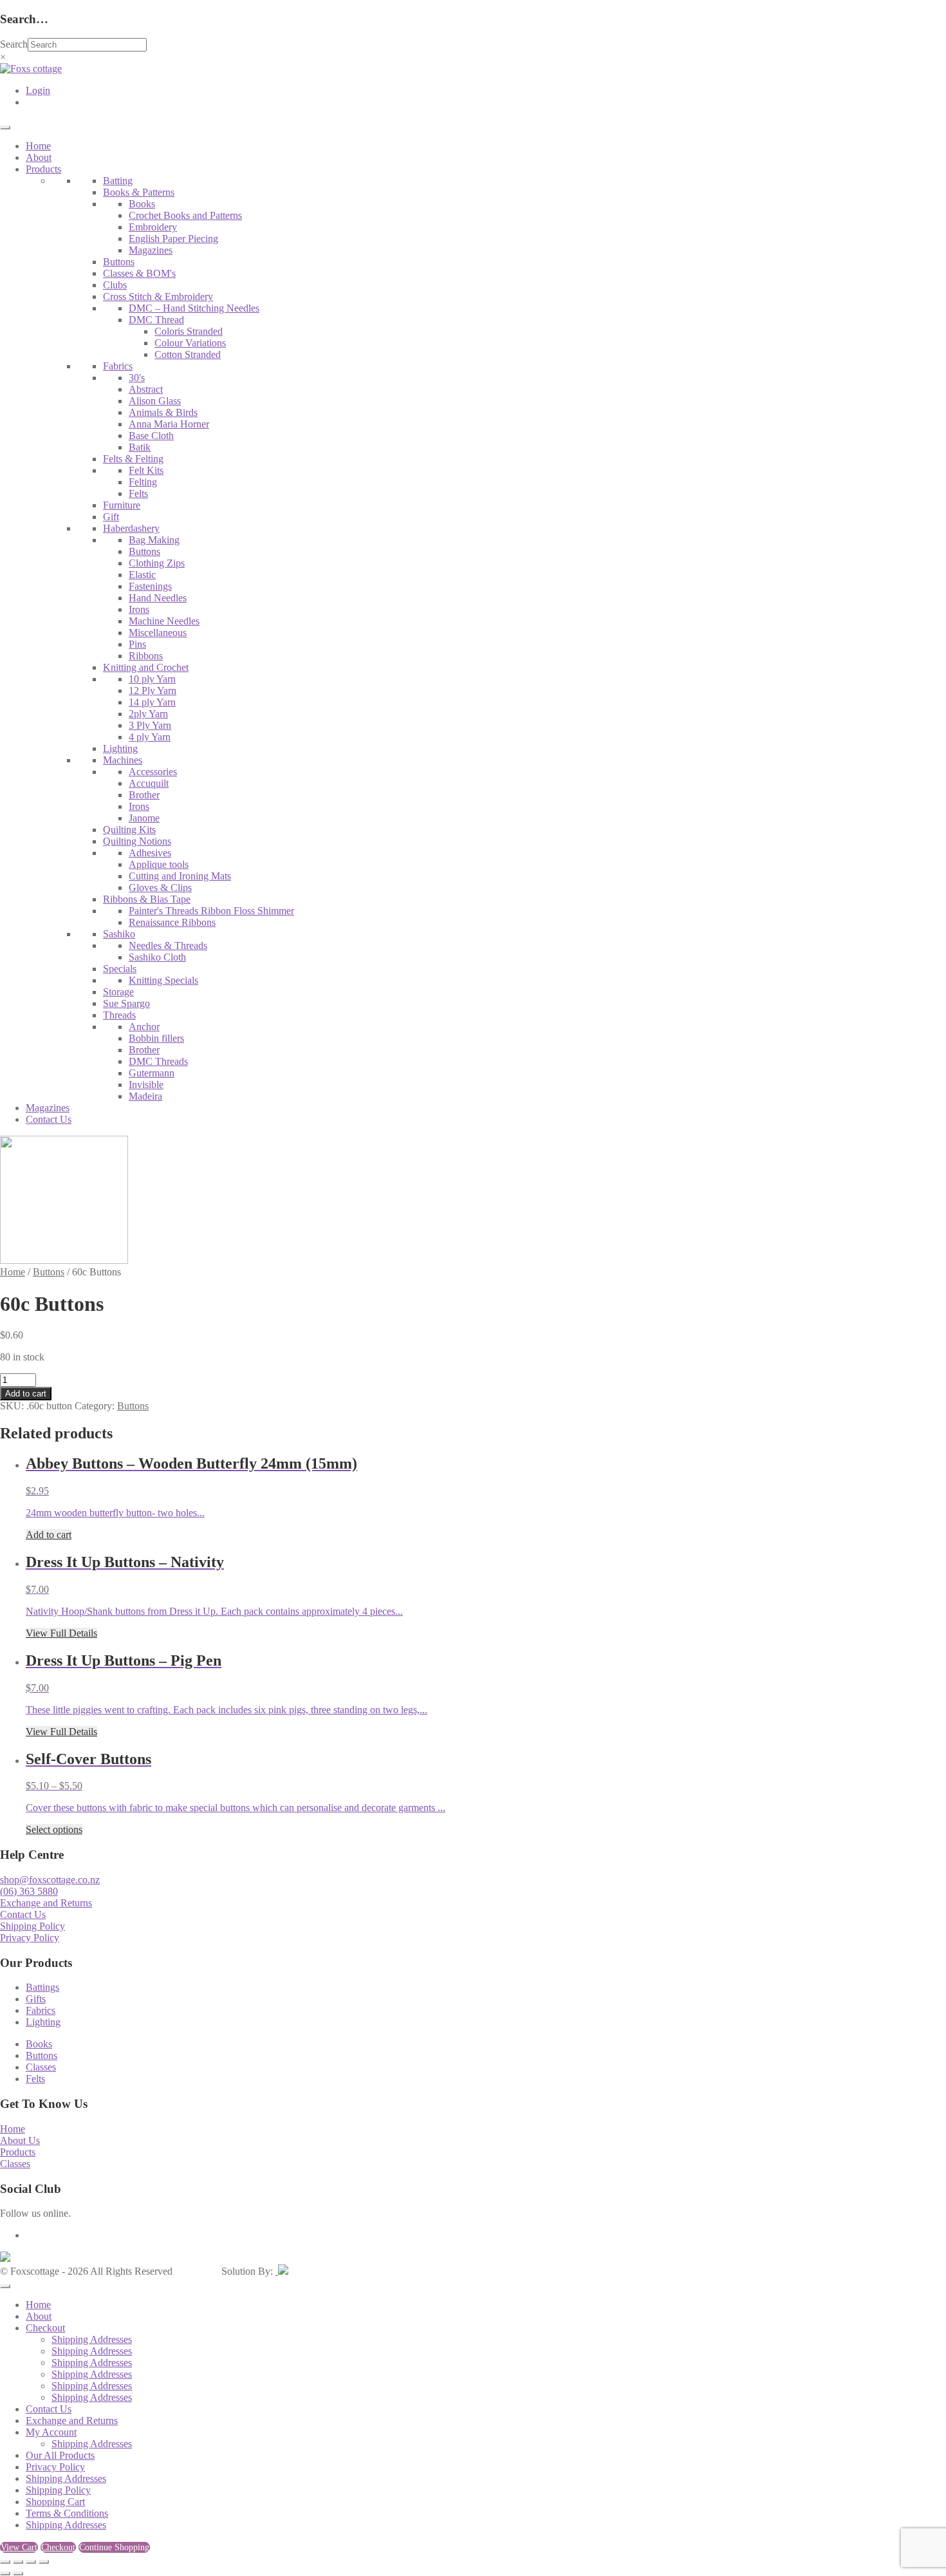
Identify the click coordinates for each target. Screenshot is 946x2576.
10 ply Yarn (152, 679)
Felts (138, 494)
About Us (20, 2140)
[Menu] (5, 127)
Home (38, 146)
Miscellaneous (158, 633)
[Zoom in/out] (5, 2562)
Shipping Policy (32, 1926)
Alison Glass (155, 401)
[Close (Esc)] (44, 2562)
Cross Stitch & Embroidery (158, 296)
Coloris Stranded (189, 331)
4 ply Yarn (150, 737)
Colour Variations (190, 343)
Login (38, 90)
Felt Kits (146, 470)
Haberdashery (131, 528)
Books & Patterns (139, 192)
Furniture (122, 505)
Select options (54, 1829)
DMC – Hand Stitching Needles (194, 308)
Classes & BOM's (139, 273)
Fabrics (118, 366)
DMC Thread (156, 320)
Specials (120, 969)
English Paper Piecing (173, 239)
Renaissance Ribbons (172, 922)
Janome (144, 818)
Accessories (153, 772)
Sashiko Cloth (157, 957)
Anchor (144, 1027)
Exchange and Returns (46, 1903)
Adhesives (150, 853)
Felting (143, 482)
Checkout (45, 2328)
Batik (140, 447)
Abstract (146, 389)
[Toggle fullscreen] (18, 2562)
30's (137, 378)
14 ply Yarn (152, 702)
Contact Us (49, 1119)
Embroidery (153, 227)
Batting (118, 181)
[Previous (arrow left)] (5, 2573)
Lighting (120, 748)
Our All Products (60, 2455)
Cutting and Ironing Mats (180, 876)
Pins (137, 644)
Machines (123, 760)
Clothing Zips (157, 563)
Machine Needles (164, 621)
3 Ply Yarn (150, 725)
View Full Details (61, 1633)
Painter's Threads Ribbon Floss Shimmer (211, 911)
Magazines (151, 250)
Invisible (146, 1085)
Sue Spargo (126, 1003)
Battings (42, 1987)
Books (142, 204)
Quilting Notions (137, 841)
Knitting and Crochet (146, 667)
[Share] (31, 2562)
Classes (41, 2067)
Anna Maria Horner (169, 424)
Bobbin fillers (156, 1038)
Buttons (119, 262)
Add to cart (26, 1394)
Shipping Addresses (92, 2339)
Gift (111, 517)
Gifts (36, 1999)
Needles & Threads (168, 945)
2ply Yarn (148, 714)
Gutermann (152, 1073)
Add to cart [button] (49, 1535)
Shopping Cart (55, 2502)
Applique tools (159, 864)
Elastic (142, 575)
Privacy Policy (30, 1938)
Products (43, 169)
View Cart (19, 2547)
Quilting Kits (129, 830)
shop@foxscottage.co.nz (50, 1880)
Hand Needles (158, 598)
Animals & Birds (163, 412)
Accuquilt (149, 783)
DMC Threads (158, 1061)
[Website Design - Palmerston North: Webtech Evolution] (282, 2271)
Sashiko (119, 934)
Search (14, 44)
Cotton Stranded (188, 354)
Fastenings (150, 586)
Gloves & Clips (160, 888)
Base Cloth (151, 436)
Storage (118, 992)
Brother (144, 795)
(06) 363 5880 (29, 1891)
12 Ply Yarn (153, 691)
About (39, 157)
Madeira (145, 1096)
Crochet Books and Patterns (185, 215)
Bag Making (154, 540)
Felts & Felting (133, 459)
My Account (51, 2432)
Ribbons (146, 656)
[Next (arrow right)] (18, 2573)
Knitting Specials (163, 980)
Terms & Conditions (67, 2513)
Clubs (115, 285)
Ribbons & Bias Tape (147, 899)
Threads (119, 1015)
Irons (139, 609)
